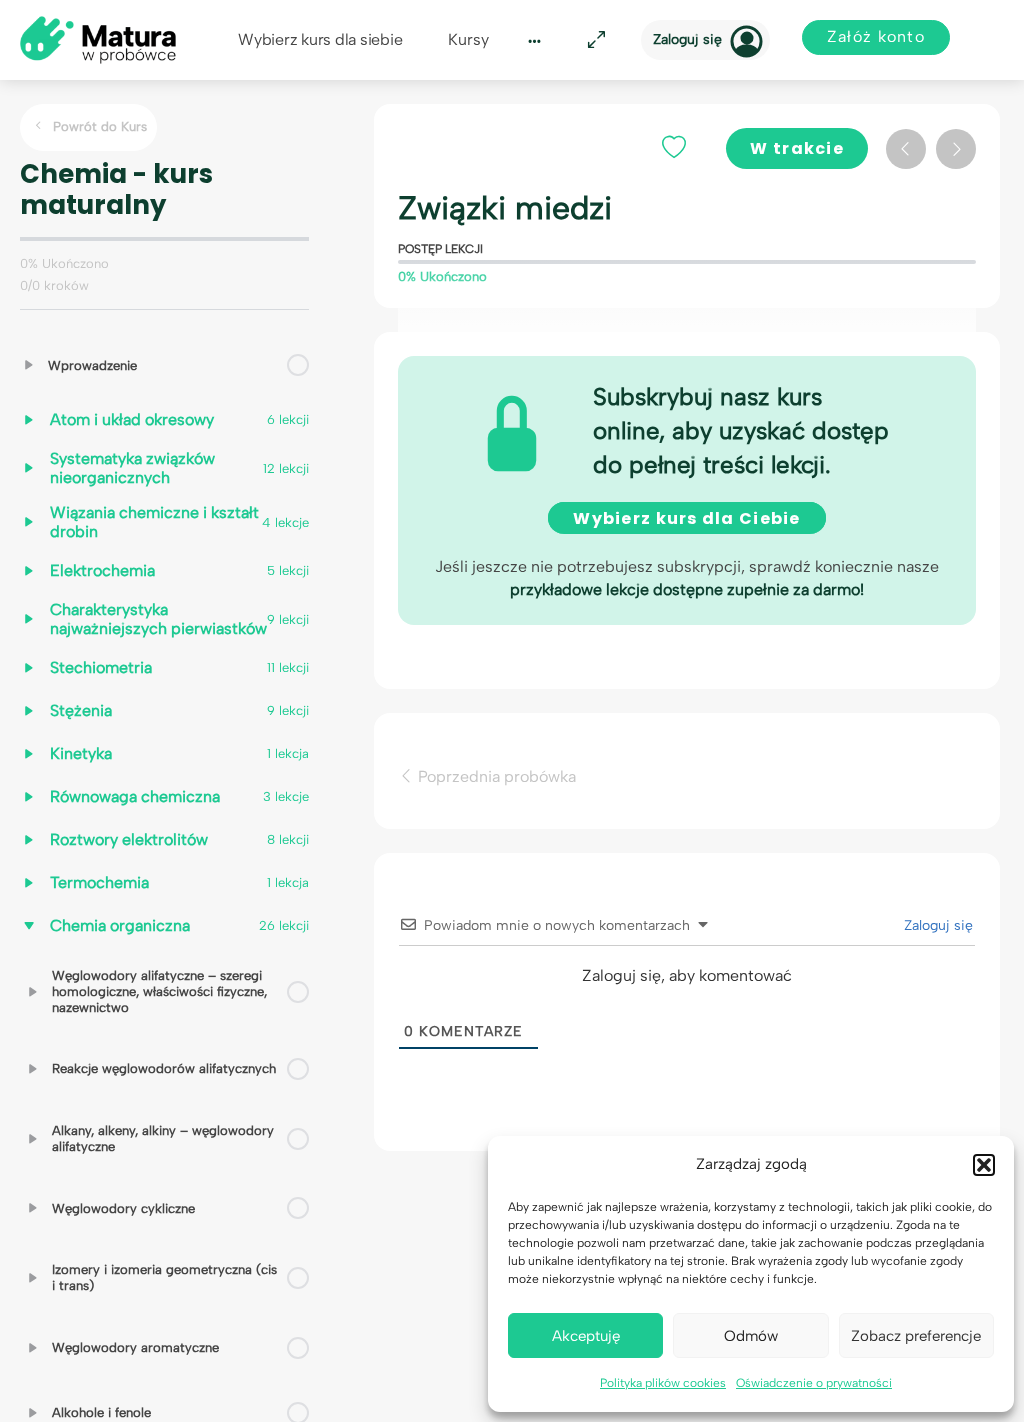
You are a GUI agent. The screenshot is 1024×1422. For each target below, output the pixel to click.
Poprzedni (906, 149)
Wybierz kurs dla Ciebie (686, 518)
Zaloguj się (687, 39)
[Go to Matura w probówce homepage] (98, 38)
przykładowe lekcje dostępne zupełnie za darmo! (687, 589)
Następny (956, 149)
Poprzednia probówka (495, 775)
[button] (984, 1165)
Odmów (751, 1336)
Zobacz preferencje (916, 1336)
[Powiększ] (593, 40)
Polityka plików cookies (663, 1383)
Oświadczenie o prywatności (814, 1383)
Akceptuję (586, 1336)
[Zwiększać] (29, 365)
